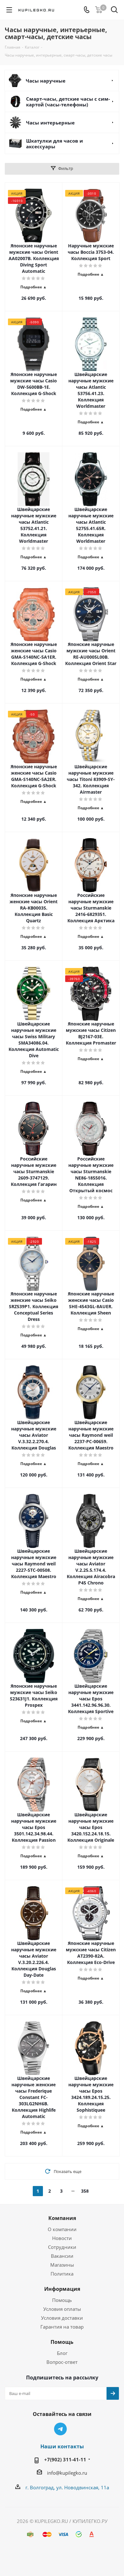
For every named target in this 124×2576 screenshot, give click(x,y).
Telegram (60, 2429)
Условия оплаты (62, 2309)
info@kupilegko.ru (67, 2473)
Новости (62, 2238)
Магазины (62, 2265)
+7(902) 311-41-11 (65, 2459)
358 (85, 2191)
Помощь (62, 2300)
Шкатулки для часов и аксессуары (55, 144)
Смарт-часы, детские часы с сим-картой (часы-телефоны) (68, 102)
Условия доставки (62, 2318)
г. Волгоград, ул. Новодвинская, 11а (67, 2487)
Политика (62, 2274)
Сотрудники (62, 2247)
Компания (62, 2218)
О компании (62, 2229)
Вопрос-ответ (62, 2362)
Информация (62, 2289)
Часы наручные (46, 81)
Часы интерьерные (50, 123)
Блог (62, 2353)
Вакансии (62, 2256)
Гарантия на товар (62, 2327)
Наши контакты (62, 2446)
